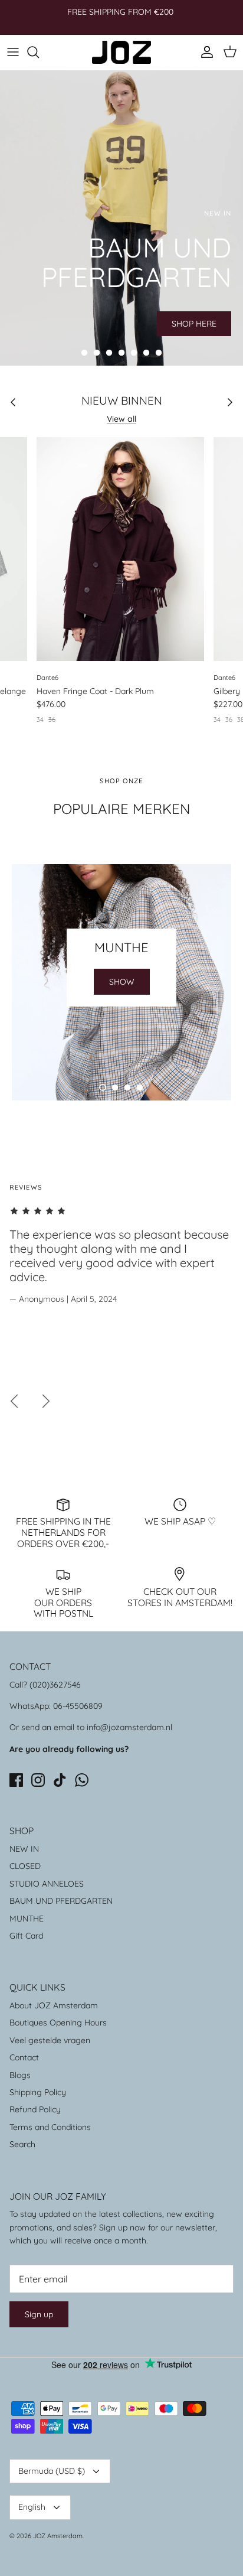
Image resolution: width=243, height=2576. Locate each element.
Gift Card (26, 1936)
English (32, 2507)
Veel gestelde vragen (50, 2040)
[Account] (204, 52)
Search (22, 2144)
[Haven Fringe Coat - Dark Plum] (120, 549)
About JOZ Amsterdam (54, 2005)
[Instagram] (38, 1780)
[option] (121, 218)
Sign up (39, 2314)
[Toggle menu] (13, 52)
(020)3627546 (55, 1685)
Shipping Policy (38, 2092)
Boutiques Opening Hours (58, 2023)
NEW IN (24, 1849)
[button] (84, 353)
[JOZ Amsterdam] (121, 52)
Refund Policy (35, 2109)
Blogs (20, 2075)
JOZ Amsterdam (58, 2536)
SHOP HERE (194, 324)
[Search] (39, 52)
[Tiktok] (60, 1780)
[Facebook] (16, 1780)
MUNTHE (27, 1919)
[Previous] (14, 1401)
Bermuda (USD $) (52, 2471)
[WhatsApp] (82, 1780)
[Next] (46, 1401)
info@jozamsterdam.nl (129, 1727)
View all (121, 419)
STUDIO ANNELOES (47, 1884)
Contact (24, 2057)
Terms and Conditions (50, 2127)
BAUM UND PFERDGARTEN (61, 1901)
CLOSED (25, 1866)
